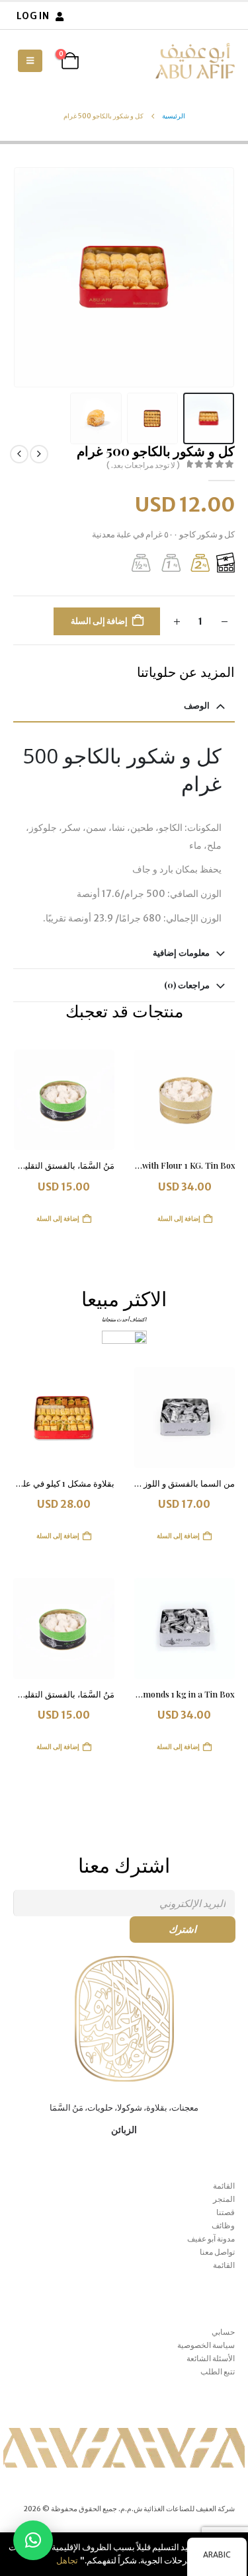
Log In (33, 16)
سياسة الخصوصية (206, 2345)
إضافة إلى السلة (99, 621)
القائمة (224, 2186)
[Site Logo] (195, 61)
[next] (19, 454)
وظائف (223, 2225)
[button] (30, 61)
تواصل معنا (217, 2252)
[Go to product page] (185, 1100)
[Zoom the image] (124, 1962)
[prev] (39, 454)
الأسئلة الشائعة (211, 2358)
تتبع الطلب (218, 2371)
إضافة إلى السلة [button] (179, 1219)
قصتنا (226, 2212)
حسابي (223, 2332)
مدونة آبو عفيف (211, 2239)
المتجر (224, 2199)
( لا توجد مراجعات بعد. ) (143, 465)
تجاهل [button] (67, 2560)
